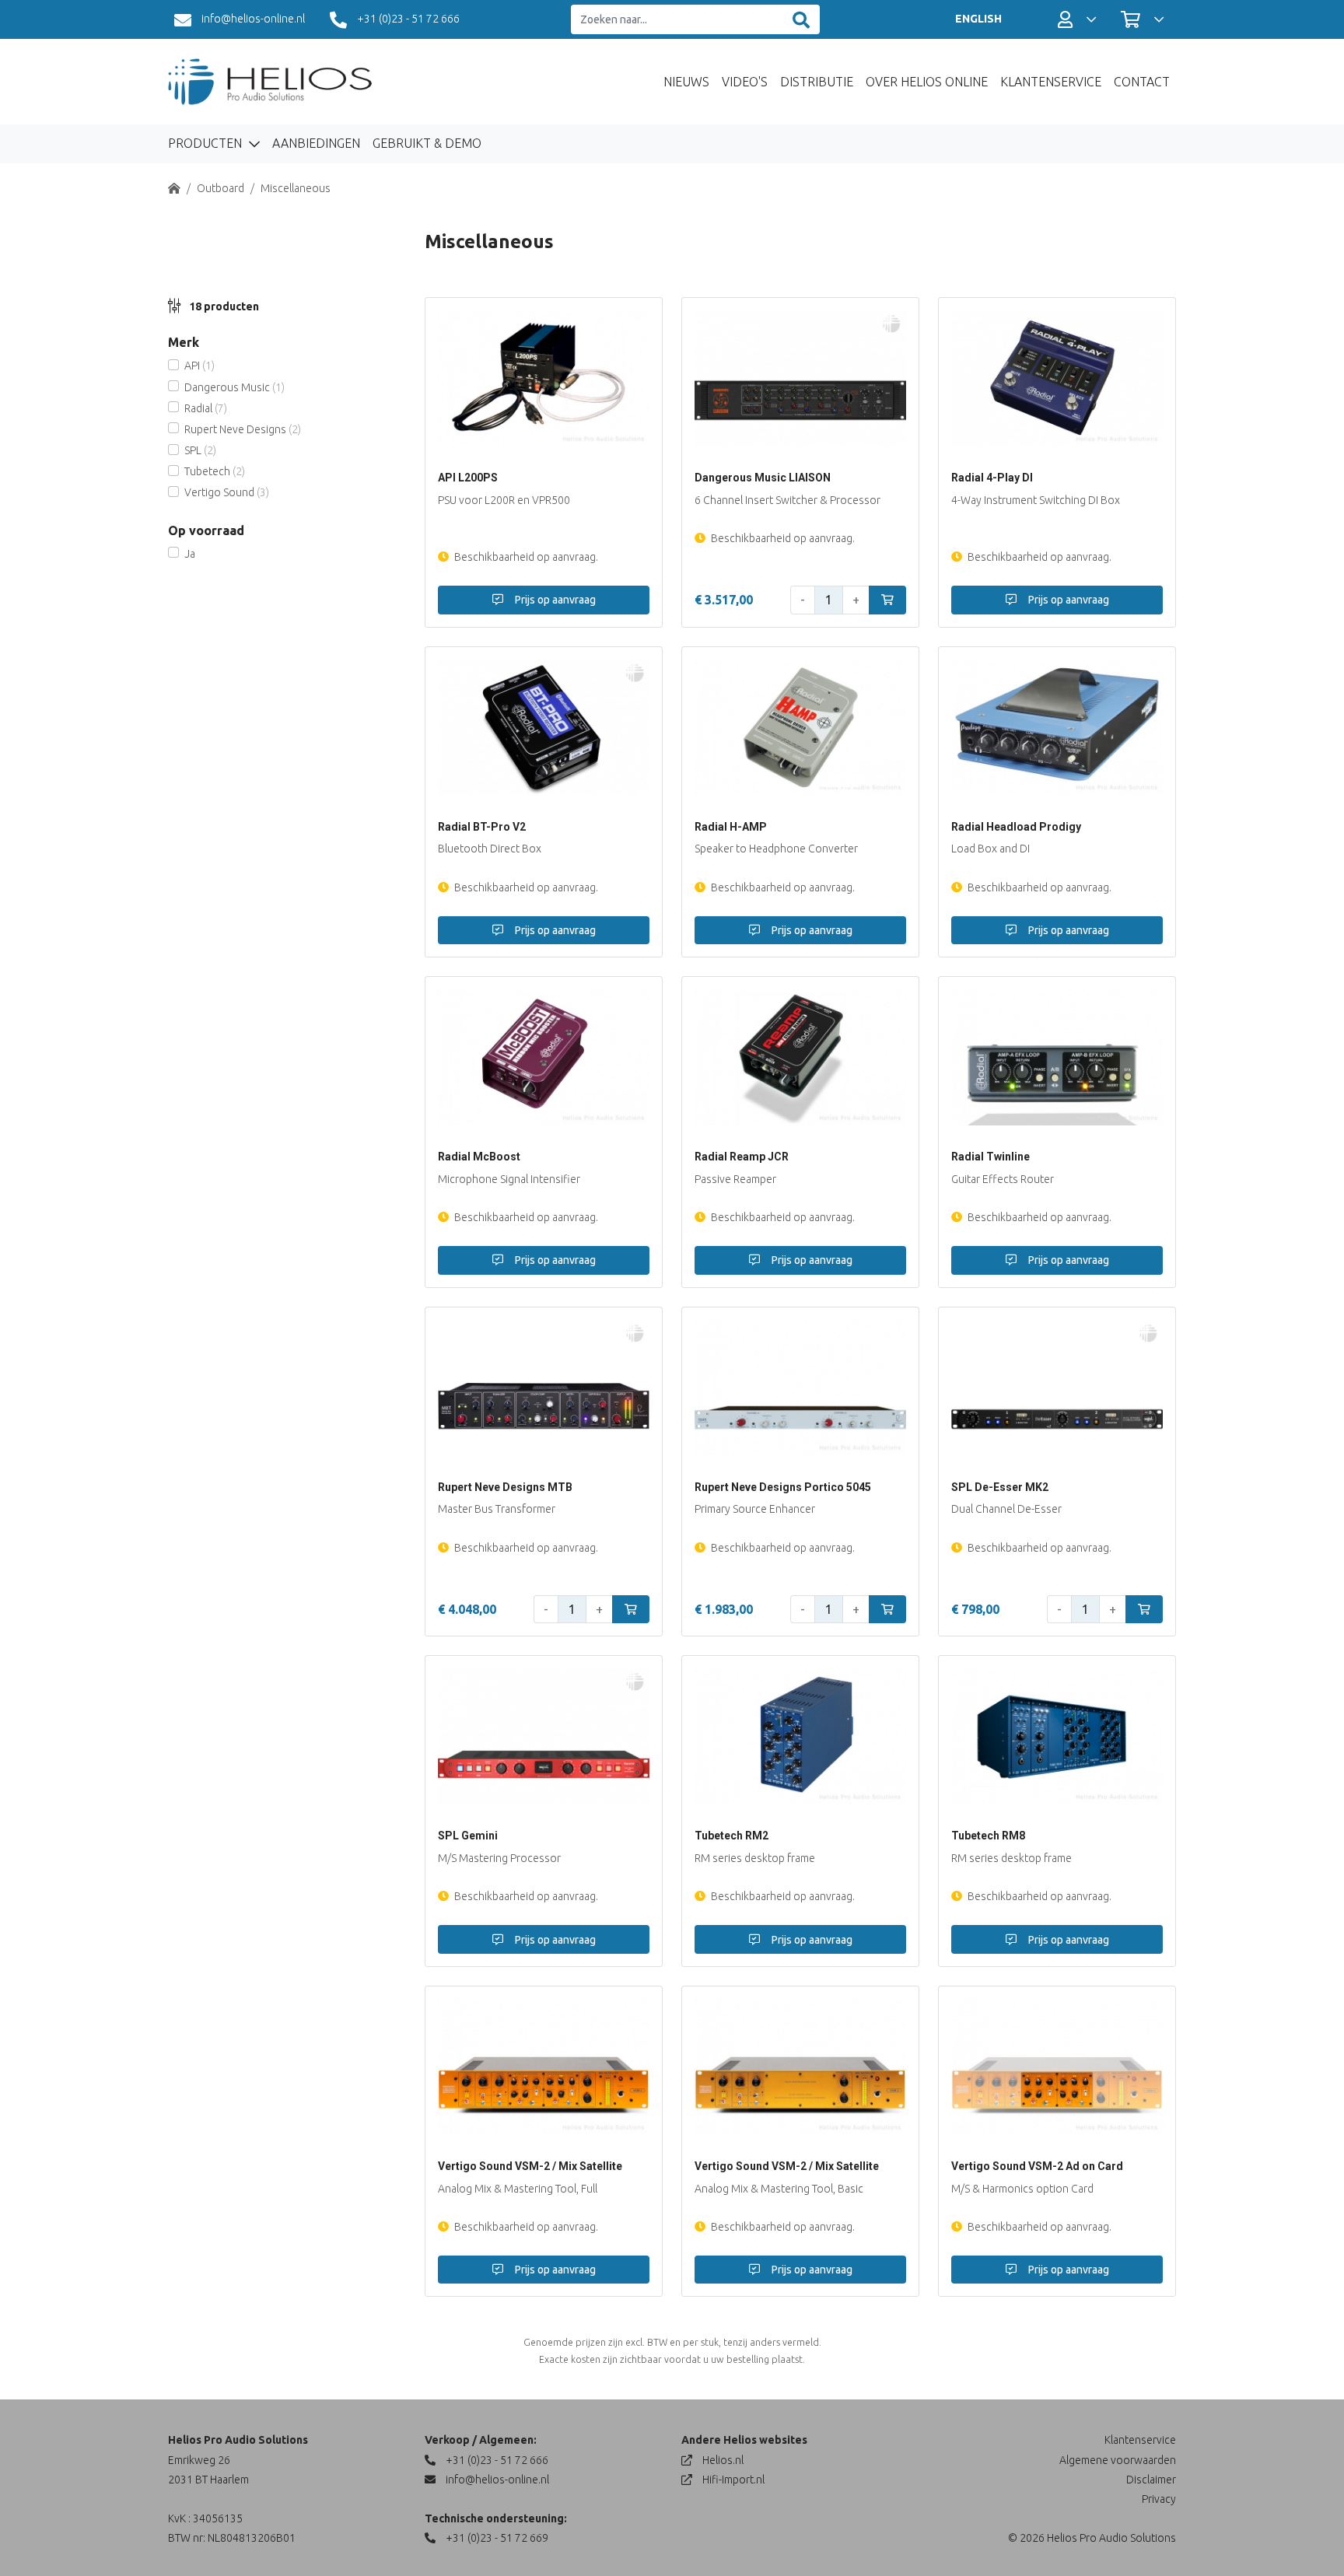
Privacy (1159, 2499)
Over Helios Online (927, 82)
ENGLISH (978, 19)
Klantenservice (1051, 82)
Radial (206, 408)
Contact (1142, 82)
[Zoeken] (801, 20)
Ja (190, 554)
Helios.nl (722, 2460)
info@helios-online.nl (252, 19)
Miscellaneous (296, 188)
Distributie (817, 82)
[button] (1077, 19)
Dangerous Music (234, 387)
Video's (745, 82)
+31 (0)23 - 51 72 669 (496, 2538)
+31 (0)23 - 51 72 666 (407, 19)
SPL (200, 450)
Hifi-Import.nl (732, 2480)
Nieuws (686, 82)
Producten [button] (206, 143)
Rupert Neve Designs (243, 429)
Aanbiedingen (316, 143)
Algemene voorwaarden (1118, 2460)
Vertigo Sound (227, 492)
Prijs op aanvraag (554, 600)
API (199, 366)
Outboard (220, 188)
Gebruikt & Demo (427, 143)
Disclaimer (1151, 2480)
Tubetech (215, 471)
